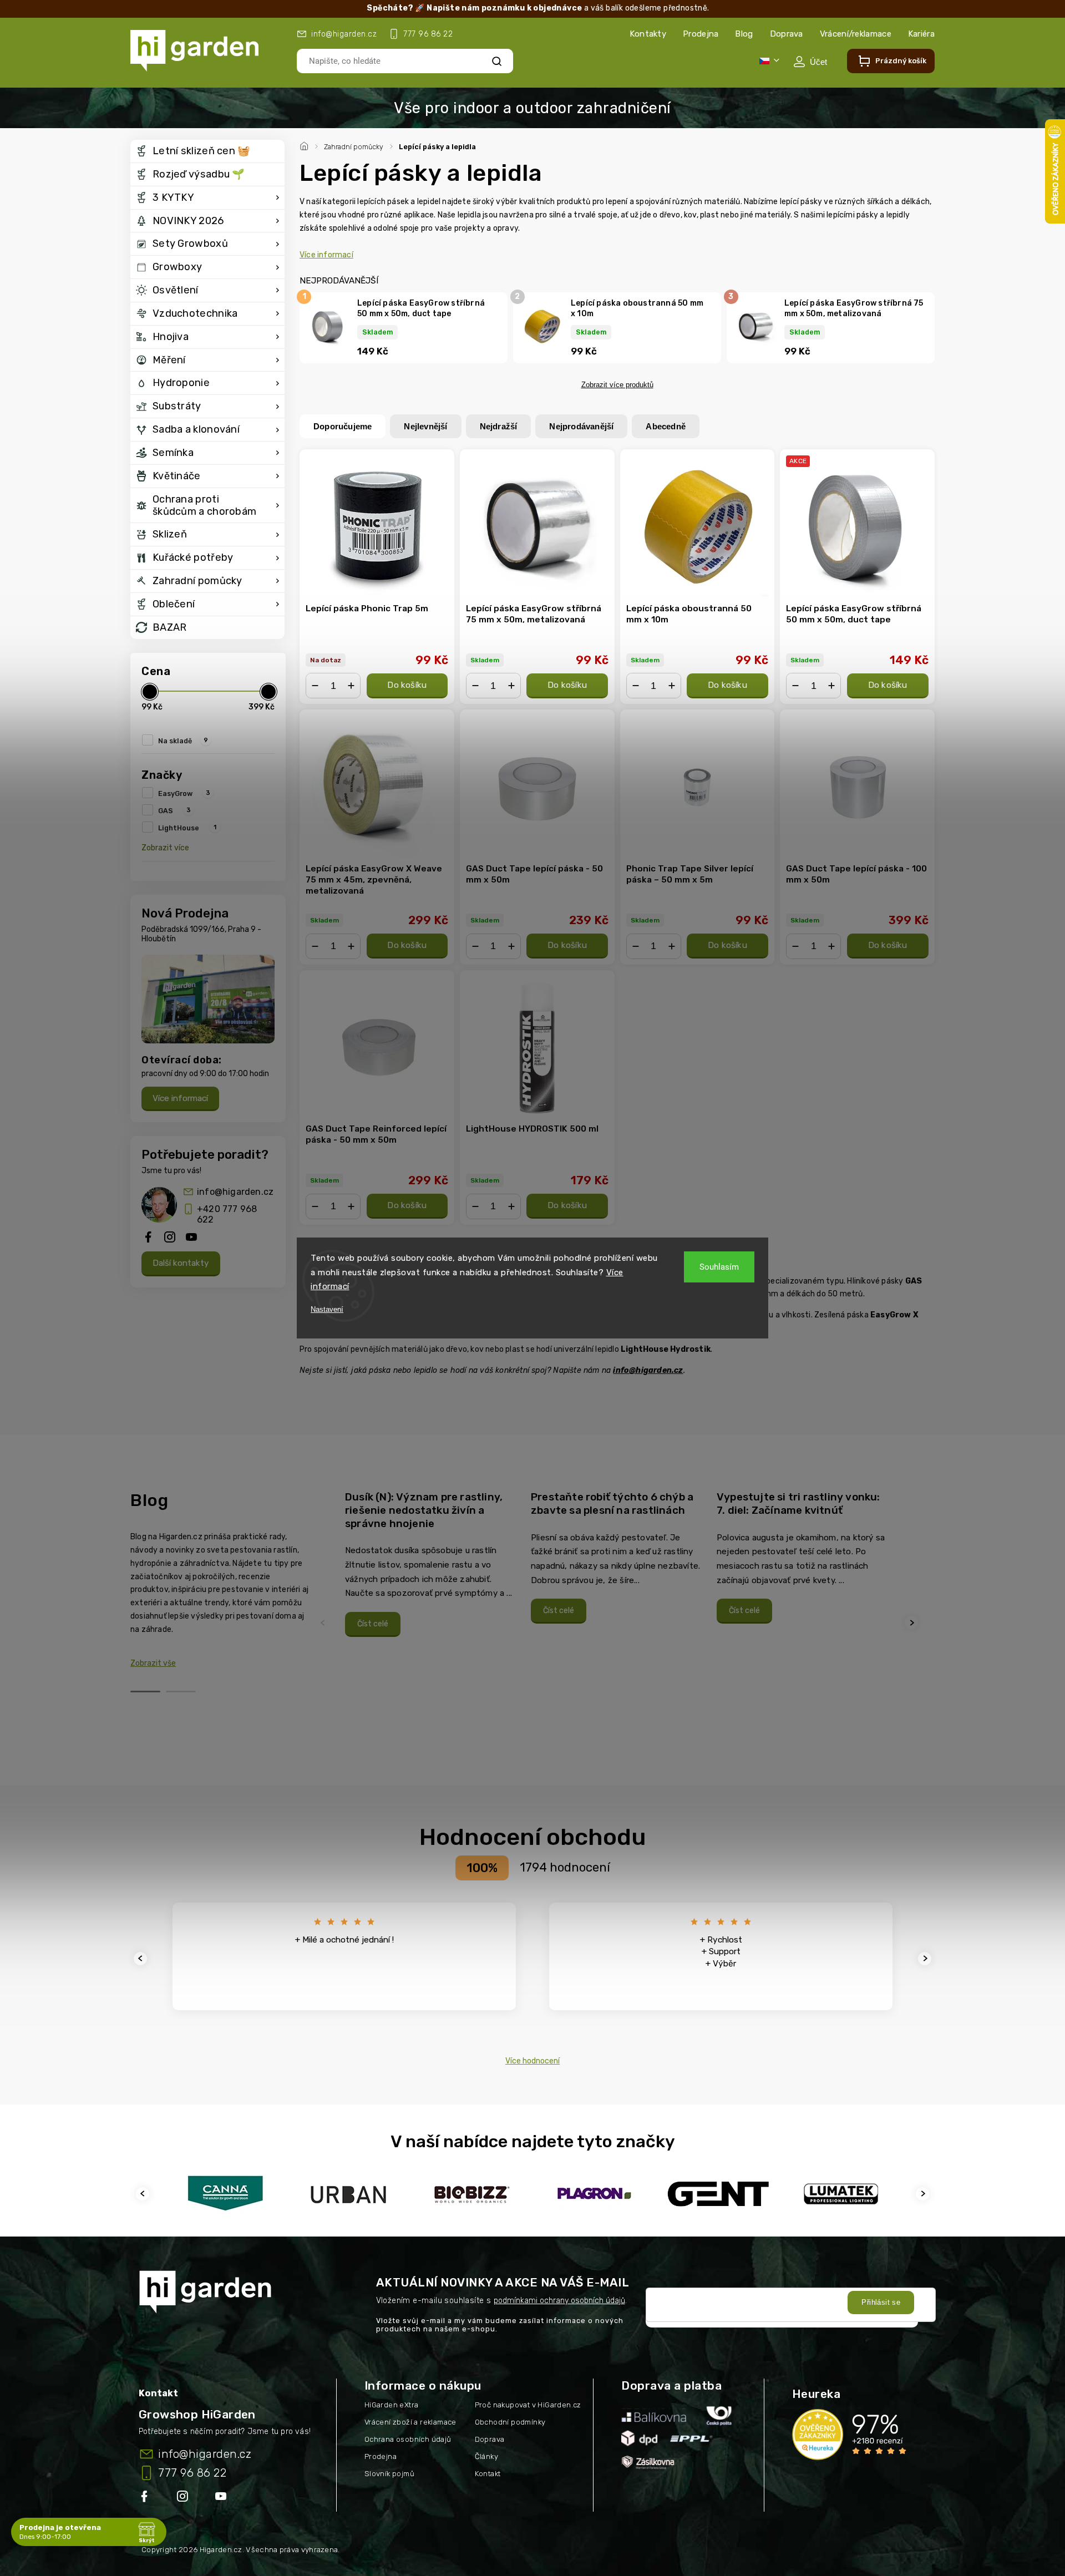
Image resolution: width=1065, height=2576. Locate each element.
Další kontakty (181, 1263)
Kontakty (648, 34)
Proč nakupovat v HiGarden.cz (528, 2405)
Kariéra (921, 34)
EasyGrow (184, 793)
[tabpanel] (431, 1564)
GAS (174, 810)
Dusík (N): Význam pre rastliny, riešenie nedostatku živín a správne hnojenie (424, 1510)
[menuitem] (207, 151)
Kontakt (488, 2474)
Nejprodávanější (581, 426)
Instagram (184, 2498)
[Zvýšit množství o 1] (351, 686)
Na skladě (183, 741)
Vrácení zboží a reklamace (410, 2422)
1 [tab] (145, 1692)
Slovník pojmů (389, 2474)
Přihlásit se (881, 2302)
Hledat (497, 61)
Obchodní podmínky (510, 2422)
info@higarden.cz (235, 1192)
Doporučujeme (343, 426)
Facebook (145, 2498)
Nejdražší (499, 426)
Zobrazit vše (153, 1663)
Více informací (180, 1098)
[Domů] (306, 145)
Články (486, 2456)
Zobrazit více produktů (617, 385)
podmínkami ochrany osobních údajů (559, 2301)
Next (913, 1623)
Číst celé (373, 1624)
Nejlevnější (425, 426)
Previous (324, 1623)
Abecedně (666, 426)
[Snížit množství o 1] (315, 686)
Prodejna (701, 34)
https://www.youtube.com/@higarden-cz (225, 2498)
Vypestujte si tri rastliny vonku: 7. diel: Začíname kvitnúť (798, 1503)
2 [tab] (181, 1692)
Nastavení (327, 1309)
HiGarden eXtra (392, 2405)
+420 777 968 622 (227, 1214)
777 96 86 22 (192, 2473)
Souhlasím (719, 1267)
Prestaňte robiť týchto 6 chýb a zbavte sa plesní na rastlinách (612, 1503)
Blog (744, 34)
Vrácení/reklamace (856, 34)
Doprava (787, 34)
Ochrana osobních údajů (408, 2439)
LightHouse (187, 828)
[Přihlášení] (810, 62)
